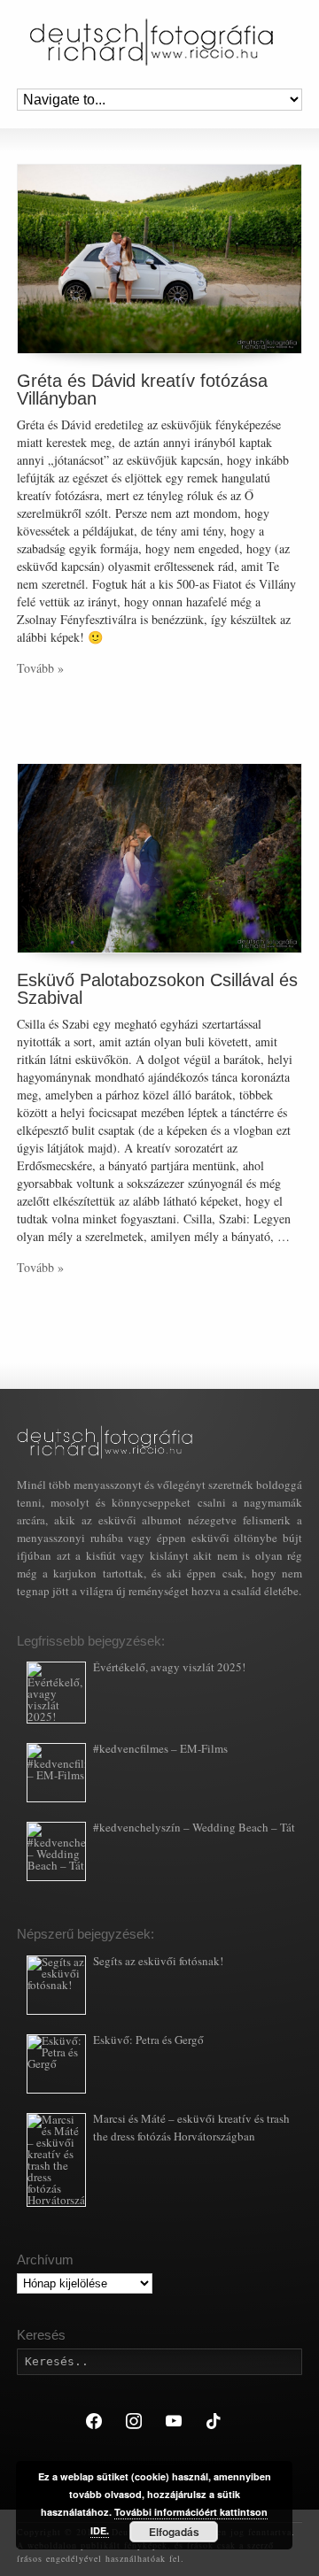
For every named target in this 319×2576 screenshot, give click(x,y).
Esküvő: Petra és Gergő (148, 2040)
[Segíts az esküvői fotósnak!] (56, 1985)
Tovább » (40, 668)
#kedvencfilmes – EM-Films (160, 1748)
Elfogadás (174, 2532)
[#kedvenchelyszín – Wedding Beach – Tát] (56, 1851)
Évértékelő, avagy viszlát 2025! (169, 1667)
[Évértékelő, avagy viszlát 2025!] (56, 1693)
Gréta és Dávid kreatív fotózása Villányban (142, 389)
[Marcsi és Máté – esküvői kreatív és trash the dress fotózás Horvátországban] (56, 2160)
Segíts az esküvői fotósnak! (158, 1961)
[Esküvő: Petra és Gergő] (56, 2064)
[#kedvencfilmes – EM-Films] (56, 1773)
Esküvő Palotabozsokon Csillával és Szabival (157, 989)
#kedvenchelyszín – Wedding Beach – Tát (194, 1827)
